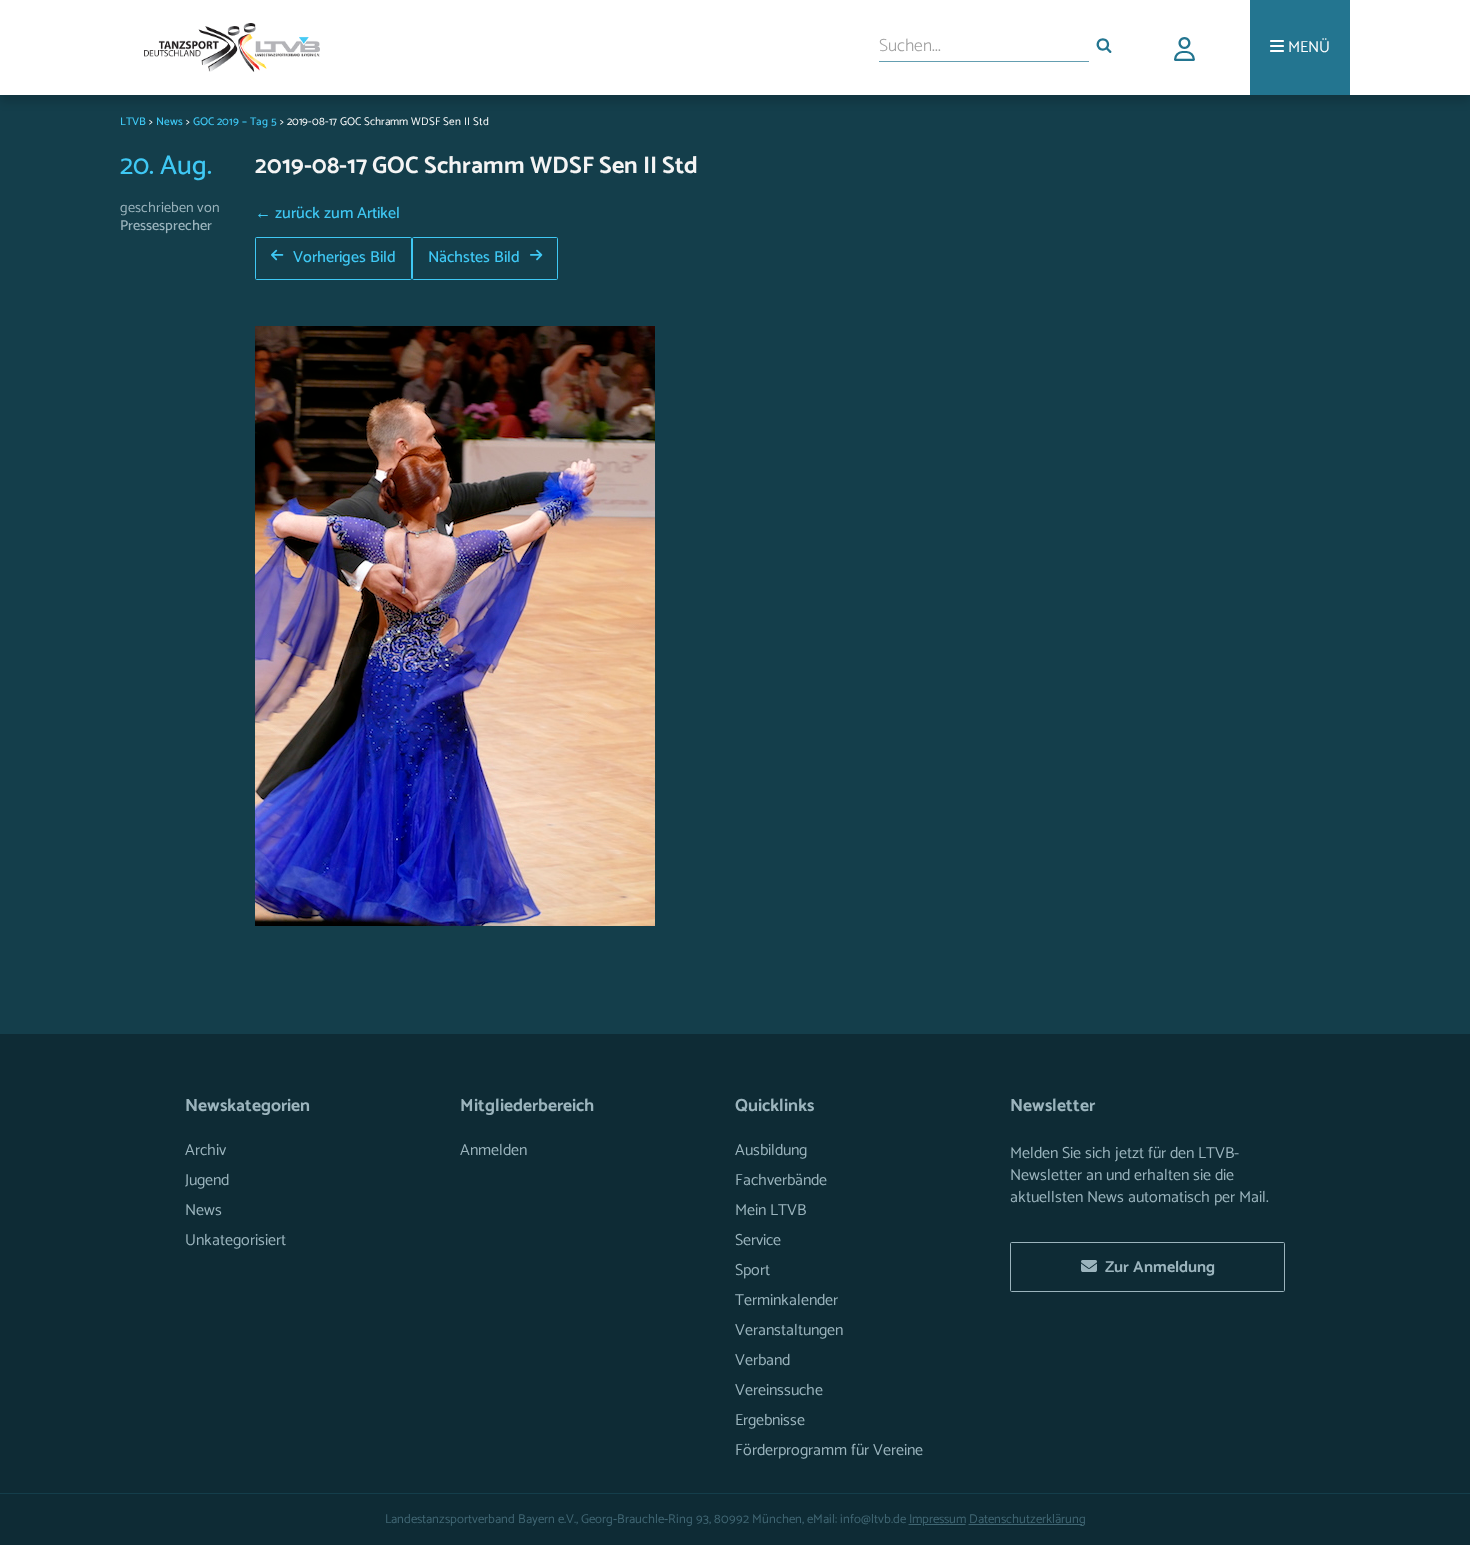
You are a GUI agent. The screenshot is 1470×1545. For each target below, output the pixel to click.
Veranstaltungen (789, 1330)
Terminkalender (786, 1300)
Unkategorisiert (235, 1240)
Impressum (937, 1519)
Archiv (205, 1150)
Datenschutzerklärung (1027, 1519)
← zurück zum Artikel (327, 213)
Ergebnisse (770, 1420)
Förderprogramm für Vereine (829, 1450)
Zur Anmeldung (1156, 1267)
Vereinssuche (779, 1390)
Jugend (207, 1180)
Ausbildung (771, 1150)
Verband (762, 1360)
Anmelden (493, 1150)
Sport (752, 1270)
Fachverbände (781, 1180)
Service (758, 1240)
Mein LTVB (770, 1210)
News (203, 1210)
